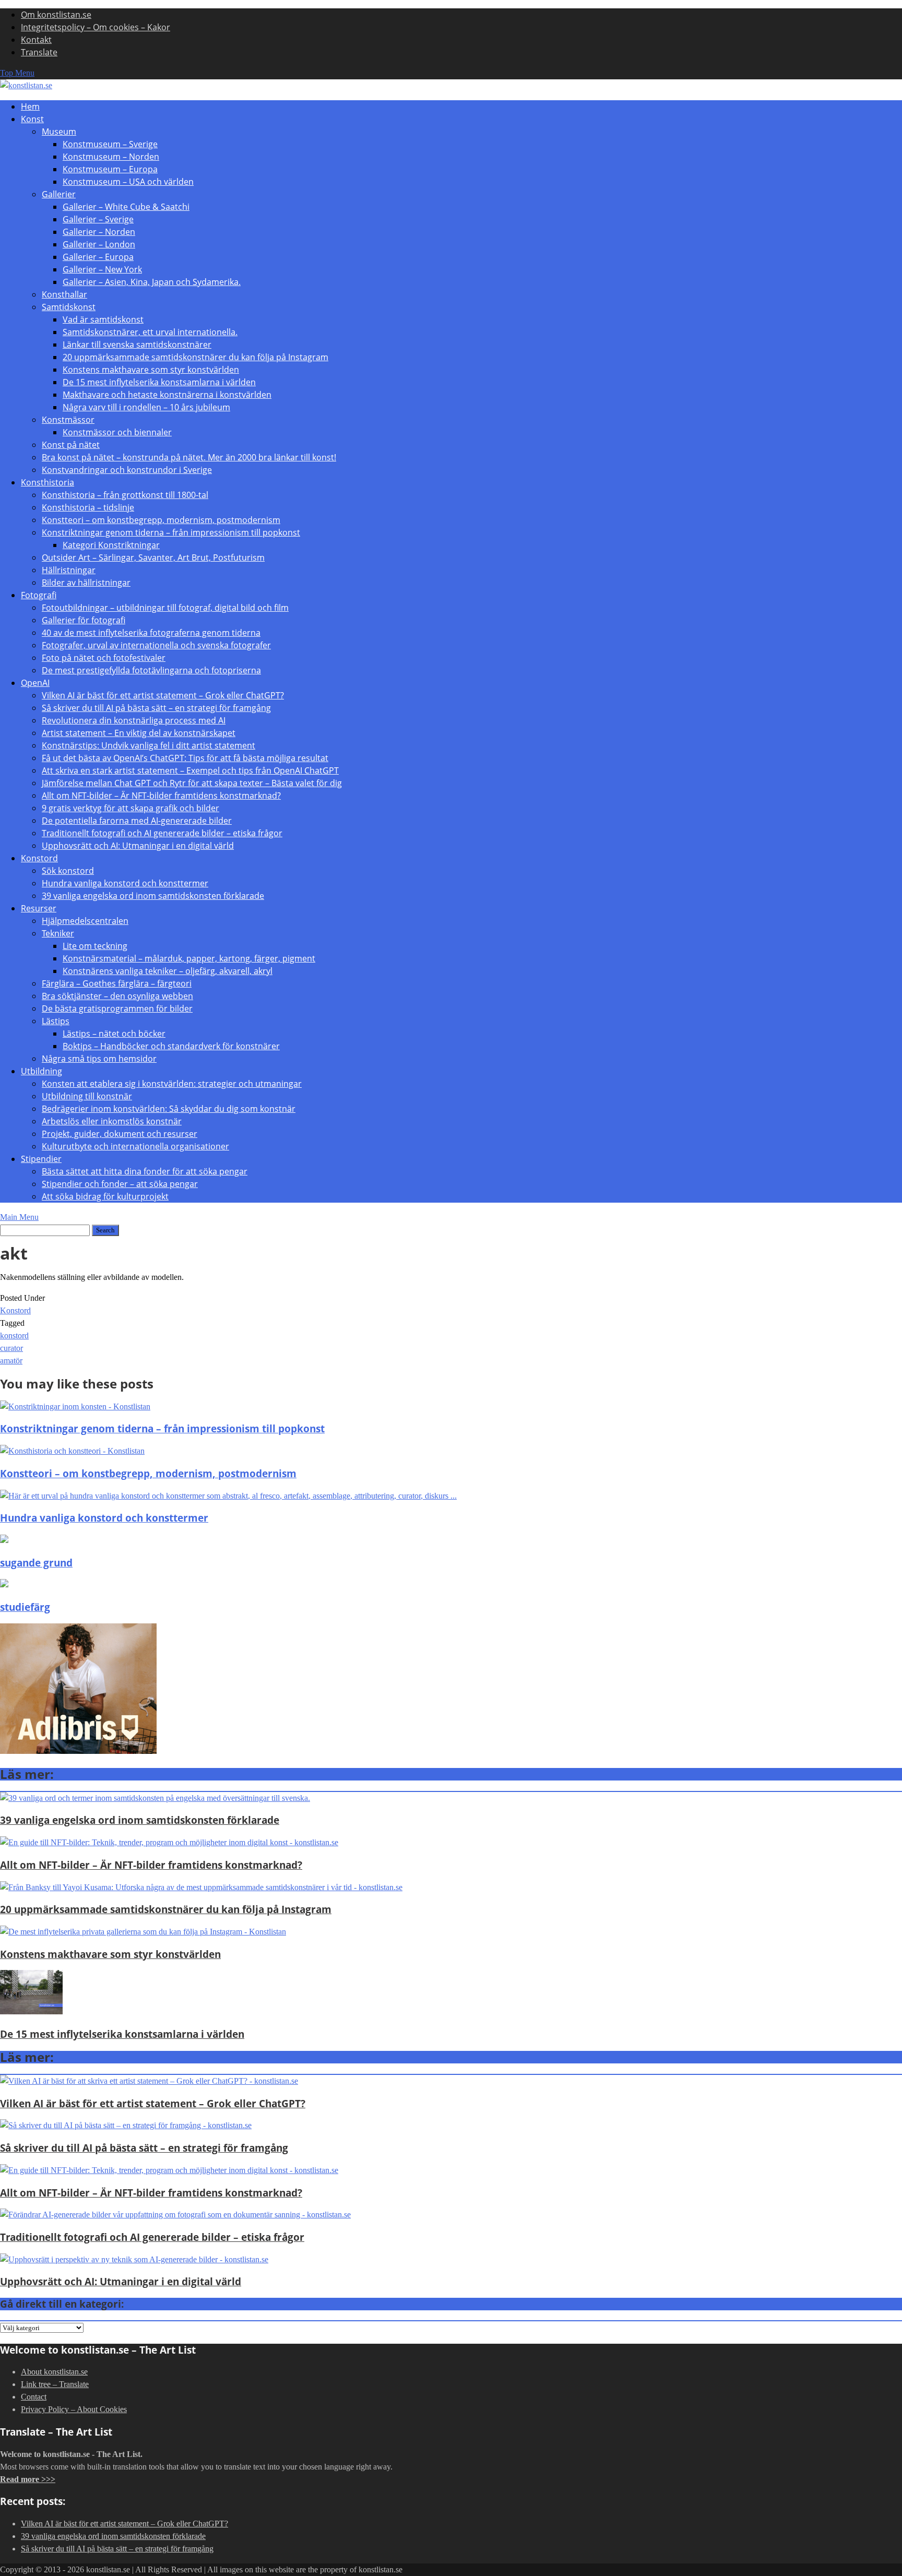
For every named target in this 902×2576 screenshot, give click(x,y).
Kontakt (36, 40)
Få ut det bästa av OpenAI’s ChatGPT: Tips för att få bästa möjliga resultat (185, 758)
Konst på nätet (71, 445)
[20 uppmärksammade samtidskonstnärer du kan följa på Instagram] (201, 1887)
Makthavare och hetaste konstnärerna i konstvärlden (167, 395)
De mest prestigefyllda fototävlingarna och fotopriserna (151, 670)
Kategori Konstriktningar (111, 545)
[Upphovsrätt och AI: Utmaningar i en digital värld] (134, 2259)
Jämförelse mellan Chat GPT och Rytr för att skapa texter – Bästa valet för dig (192, 783)
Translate (39, 52)
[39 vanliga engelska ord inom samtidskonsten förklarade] (155, 1798)
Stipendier (41, 1159)
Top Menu (17, 73)
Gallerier (59, 194)
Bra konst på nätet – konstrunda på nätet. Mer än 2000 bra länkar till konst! (189, 457)
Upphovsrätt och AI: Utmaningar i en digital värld (138, 846)
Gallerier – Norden (99, 232)
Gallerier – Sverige (98, 219)
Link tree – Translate (55, 2384)
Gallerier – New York (102, 269)
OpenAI (35, 683)
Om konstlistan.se (56, 15)
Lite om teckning (95, 946)
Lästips (56, 1021)
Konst (32, 119)
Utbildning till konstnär (87, 1096)
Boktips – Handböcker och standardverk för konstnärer (171, 1046)
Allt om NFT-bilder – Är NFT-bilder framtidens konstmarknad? (161, 796)
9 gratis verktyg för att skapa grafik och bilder (130, 808)
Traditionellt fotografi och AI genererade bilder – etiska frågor (162, 833)
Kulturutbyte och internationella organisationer (135, 1146)
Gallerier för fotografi (84, 620)
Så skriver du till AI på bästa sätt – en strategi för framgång (156, 708)
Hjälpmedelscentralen (85, 921)
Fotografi (39, 595)
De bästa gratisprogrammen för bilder (117, 1008)
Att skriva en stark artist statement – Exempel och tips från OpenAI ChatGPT (190, 770)
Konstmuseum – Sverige (110, 144)
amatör (11, 1361)
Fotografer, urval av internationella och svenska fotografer (156, 645)
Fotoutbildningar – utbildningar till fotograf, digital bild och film (165, 608)
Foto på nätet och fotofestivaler (104, 658)
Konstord (39, 858)
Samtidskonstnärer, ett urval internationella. (150, 332)
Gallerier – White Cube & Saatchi (126, 207)
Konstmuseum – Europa (110, 169)
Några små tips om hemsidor (99, 1059)
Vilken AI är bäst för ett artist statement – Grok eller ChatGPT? (163, 695)
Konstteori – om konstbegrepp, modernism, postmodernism (161, 520)
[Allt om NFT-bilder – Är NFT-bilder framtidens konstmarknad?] (169, 1842)
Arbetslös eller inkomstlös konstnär (112, 1121)
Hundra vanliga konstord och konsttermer (125, 883)
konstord (14, 1336)
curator (11, 1348)
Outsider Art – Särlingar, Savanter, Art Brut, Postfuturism (153, 557)
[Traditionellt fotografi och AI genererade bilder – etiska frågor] (175, 2215)
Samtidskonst (69, 307)
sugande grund (36, 1563)
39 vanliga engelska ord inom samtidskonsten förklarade (153, 896)
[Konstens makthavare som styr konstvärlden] (143, 1932)
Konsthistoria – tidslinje (88, 507)
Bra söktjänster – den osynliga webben (117, 996)
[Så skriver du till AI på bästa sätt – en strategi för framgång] (126, 2125)
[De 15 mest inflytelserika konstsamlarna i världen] (31, 2011)
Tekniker (58, 933)
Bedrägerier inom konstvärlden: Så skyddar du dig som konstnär (169, 1109)
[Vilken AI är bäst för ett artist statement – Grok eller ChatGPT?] (149, 2081)
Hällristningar (69, 570)
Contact (34, 2397)
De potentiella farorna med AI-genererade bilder (137, 821)
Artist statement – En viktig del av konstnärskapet (139, 733)
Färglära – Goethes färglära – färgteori (117, 983)
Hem (30, 106)
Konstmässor (68, 420)
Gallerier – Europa (98, 257)
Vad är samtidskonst (103, 319)
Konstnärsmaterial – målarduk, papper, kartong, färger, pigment (189, 958)
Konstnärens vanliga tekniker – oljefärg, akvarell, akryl (168, 971)
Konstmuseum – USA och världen (128, 182)
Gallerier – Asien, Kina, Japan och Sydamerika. (152, 282)
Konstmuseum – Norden (111, 157)
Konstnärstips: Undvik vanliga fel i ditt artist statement (149, 745)
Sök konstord (68, 871)
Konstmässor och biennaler (117, 432)
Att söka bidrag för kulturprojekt (105, 1196)
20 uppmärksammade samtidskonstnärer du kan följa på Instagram (195, 357)
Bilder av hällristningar (86, 583)
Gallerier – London (99, 244)
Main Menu (19, 1217)
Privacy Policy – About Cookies (74, 2409)
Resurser (39, 908)
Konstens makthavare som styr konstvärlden (151, 370)
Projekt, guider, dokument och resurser (120, 1134)
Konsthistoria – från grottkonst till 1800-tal (125, 495)
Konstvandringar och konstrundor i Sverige (127, 470)
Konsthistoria (48, 482)
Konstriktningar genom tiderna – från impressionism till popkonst (171, 532)
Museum (59, 132)
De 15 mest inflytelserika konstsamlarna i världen (159, 382)
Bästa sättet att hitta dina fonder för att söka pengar (145, 1171)
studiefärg (25, 1607)
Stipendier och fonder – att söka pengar (120, 1184)
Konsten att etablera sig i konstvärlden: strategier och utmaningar (172, 1084)
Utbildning (41, 1071)
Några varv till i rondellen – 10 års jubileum (146, 407)
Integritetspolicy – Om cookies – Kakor (96, 27)
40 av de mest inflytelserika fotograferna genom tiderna (151, 633)
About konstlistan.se (54, 2372)
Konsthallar (64, 294)
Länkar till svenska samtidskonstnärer (137, 345)
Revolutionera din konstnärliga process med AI (134, 720)
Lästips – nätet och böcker (114, 1034)
